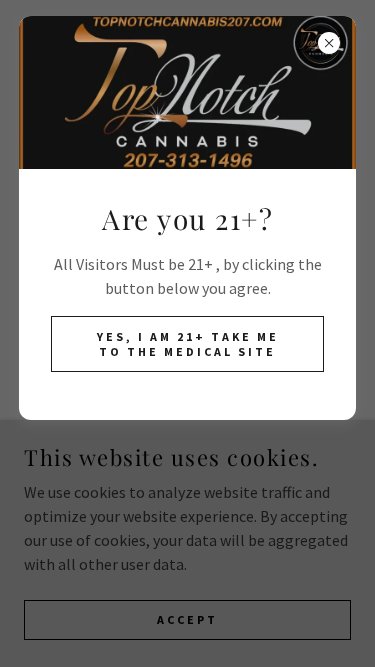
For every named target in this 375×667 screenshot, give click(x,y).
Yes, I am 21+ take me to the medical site (188, 344)
